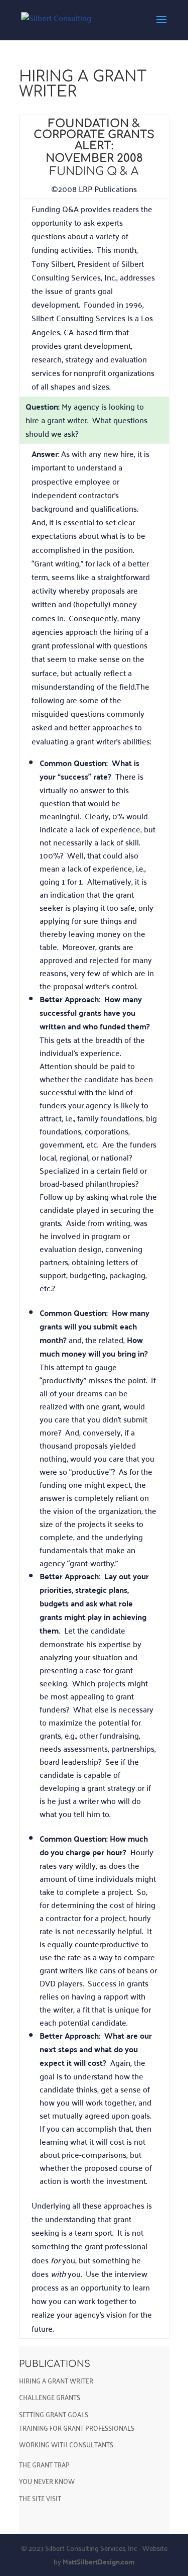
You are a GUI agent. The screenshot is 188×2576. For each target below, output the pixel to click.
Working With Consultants (66, 2444)
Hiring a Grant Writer (56, 2380)
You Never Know (47, 2481)
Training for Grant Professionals (77, 2427)
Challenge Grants (50, 2397)
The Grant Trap (44, 2464)
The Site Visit (40, 2498)
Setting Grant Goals (54, 2414)
